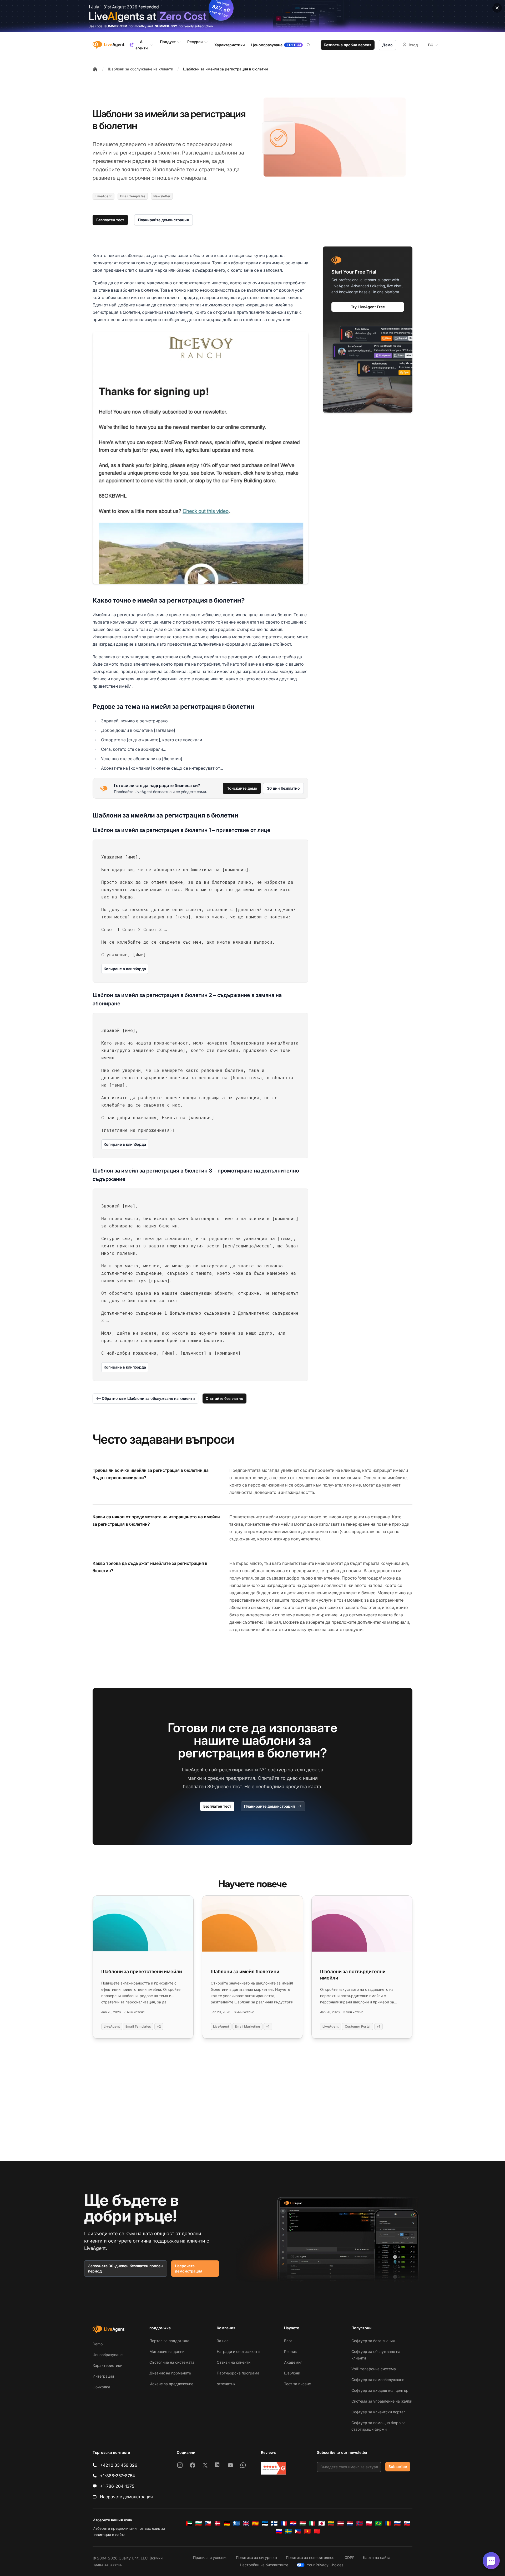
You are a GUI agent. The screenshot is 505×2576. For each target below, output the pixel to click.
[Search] (312, 45)
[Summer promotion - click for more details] (252, 16)
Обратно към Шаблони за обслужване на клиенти (148, 1398)
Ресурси (195, 42)
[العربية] (189, 2523)
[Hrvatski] (293, 2523)
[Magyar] (303, 2523)
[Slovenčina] (407, 2523)
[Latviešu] (341, 2523)
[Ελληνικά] (236, 2523)
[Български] (199, 2523)
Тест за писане (297, 2384)
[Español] (255, 2523)
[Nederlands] (350, 2523)
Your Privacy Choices (325, 2565)
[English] (246, 2523)
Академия (293, 2362)
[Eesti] (265, 2523)
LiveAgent (103, 196)
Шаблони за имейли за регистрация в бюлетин (225, 69)
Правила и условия (210, 2557)
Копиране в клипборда (125, 969)
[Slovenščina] (279, 2531)
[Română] (388, 2523)
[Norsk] (360, 2523)
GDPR (350, 2557)
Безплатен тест (110, 220)
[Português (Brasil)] (378, 2523)
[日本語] (322, 2523)
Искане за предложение (171, 2384)
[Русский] (397, 2523)
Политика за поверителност (311, 2557)
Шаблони (292, 2373)
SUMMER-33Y (166, 26)
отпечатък (226, 2384)
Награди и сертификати (238, 2351)
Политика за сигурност (257, 2557)
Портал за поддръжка (169, 2341)
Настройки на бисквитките (264, 2565)
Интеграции (103, 2376)
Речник (291, 2351)
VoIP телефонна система (374, 2369)
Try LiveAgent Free (368, 307)
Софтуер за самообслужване (378, 2380)
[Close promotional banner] (497, 8)
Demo (98, 2344)
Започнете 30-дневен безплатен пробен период (125, 2268)
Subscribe (398, 2467)
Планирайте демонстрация (163, 220)
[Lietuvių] (331, 2523)
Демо (387, 45)
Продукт (168, 42)
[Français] (284, 2523)
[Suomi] (274, 2523)
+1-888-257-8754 (117, 2476)
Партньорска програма (238, 2373)
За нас (223, 2341)
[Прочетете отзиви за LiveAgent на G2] (274, 2468)
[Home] (95, 69)
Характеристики (107, 2365)
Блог (288, 2341)
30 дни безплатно (283, 788)
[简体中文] (317, 2531)
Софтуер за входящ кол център (380, 2390)
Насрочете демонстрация (189, 2268)
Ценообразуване (108, 2355)
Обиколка (101, 2387)
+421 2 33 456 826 (119, 2465)
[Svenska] (289, 2531)
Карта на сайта (377, 2557)
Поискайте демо (242, 788)
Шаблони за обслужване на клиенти (140, 69)
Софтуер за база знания (373, 2341)
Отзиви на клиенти (234, 2362)
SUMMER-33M (116, 26)
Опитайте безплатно (224, 1398)
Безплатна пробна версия (348, 45)
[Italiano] (312, 2523)
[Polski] (369, 2523)
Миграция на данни (167, 2351)
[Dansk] (218, 2523)
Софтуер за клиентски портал (378, 2412)
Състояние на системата (172, 2362)
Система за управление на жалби (382, 2401)
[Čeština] (208, 2523)
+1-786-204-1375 (117, 2486)
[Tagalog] (298, 2531)
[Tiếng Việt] (307, 2531)
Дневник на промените (170, 2373)
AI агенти (142, 45)
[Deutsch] (227, 2523)
